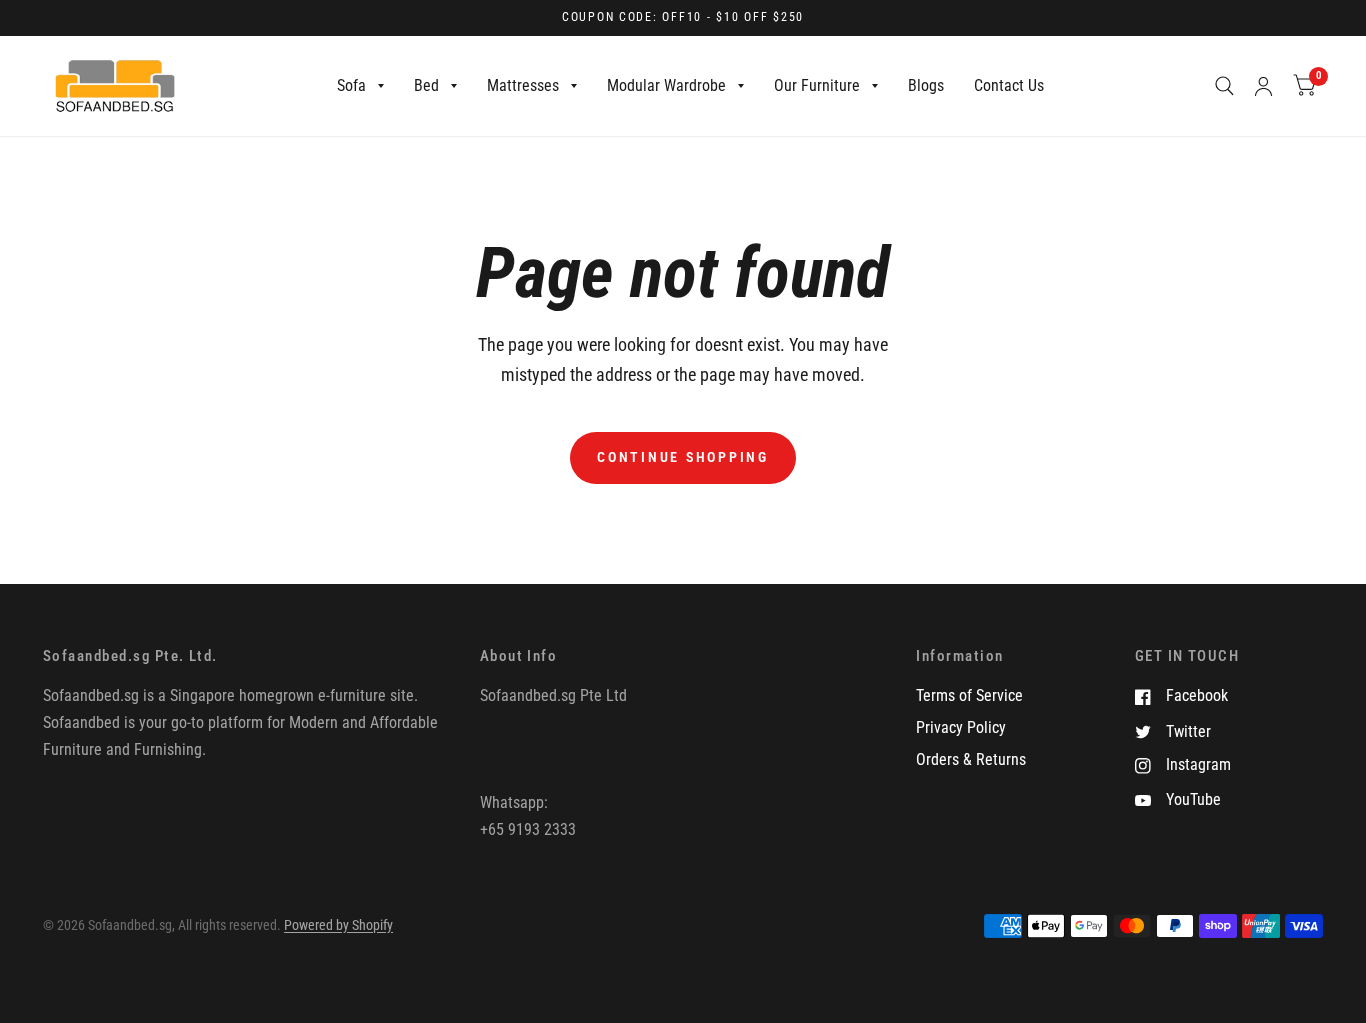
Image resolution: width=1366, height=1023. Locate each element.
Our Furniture (817, 85)
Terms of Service (969, 695)
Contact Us (1009, 85)
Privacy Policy (961, 727)
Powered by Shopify (338, 925)
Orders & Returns (971, 759)
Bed (426, 85)
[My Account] (1263, 86)
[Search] (1224, 86)
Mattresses (523, 85)
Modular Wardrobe (666, 85)
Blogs (926, 85)
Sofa (351, 85)
